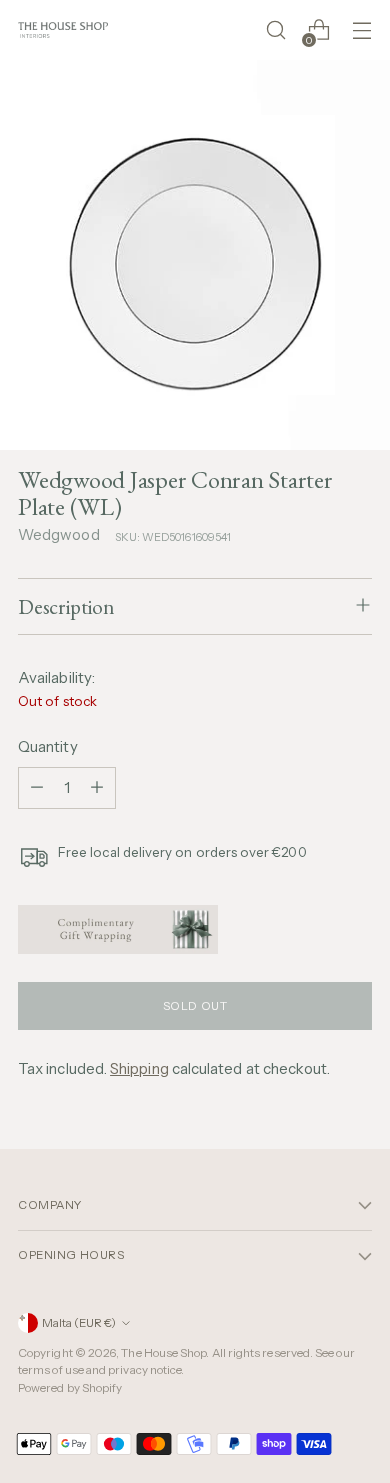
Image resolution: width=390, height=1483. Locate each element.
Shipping (139, 1068)
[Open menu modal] (361, 30)
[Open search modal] (275, 30)
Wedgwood (59, 534)
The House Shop (163, 1353)
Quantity (48, 746)
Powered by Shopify (70, 1388)
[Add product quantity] (97, 788)
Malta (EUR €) (79, 1323)
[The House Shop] (63, 29)
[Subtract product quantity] (37, 788)
